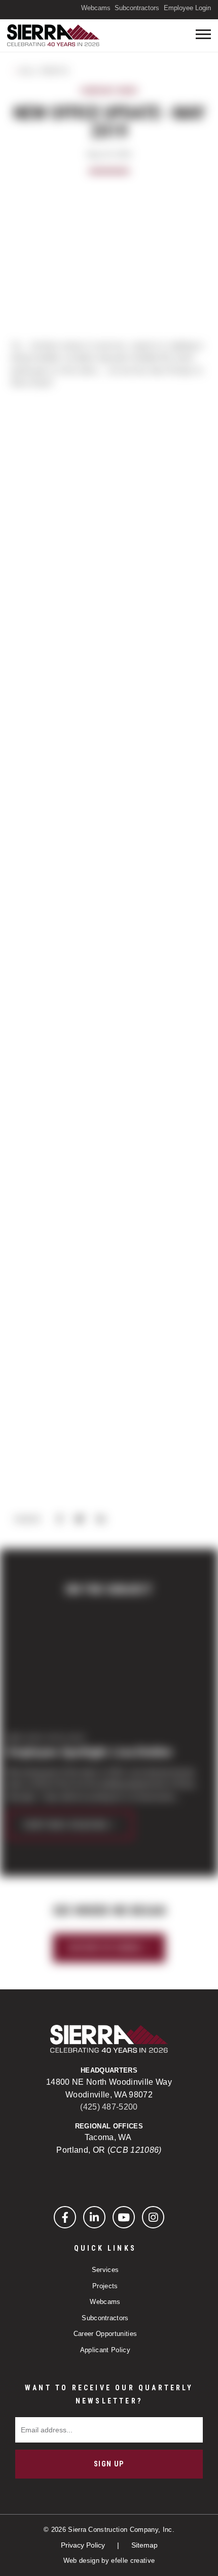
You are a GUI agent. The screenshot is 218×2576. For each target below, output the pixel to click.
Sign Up (109, 2464)
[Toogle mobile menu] (203, 34)
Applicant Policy (105, 2350)
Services (105, 2270)
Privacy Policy (84, 2545)
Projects (105, 2286)
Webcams (96, 8)
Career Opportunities (105, 2334)
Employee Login (187, 8)
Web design (81, 2561)
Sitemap (144, 2545)
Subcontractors (137, 8)
